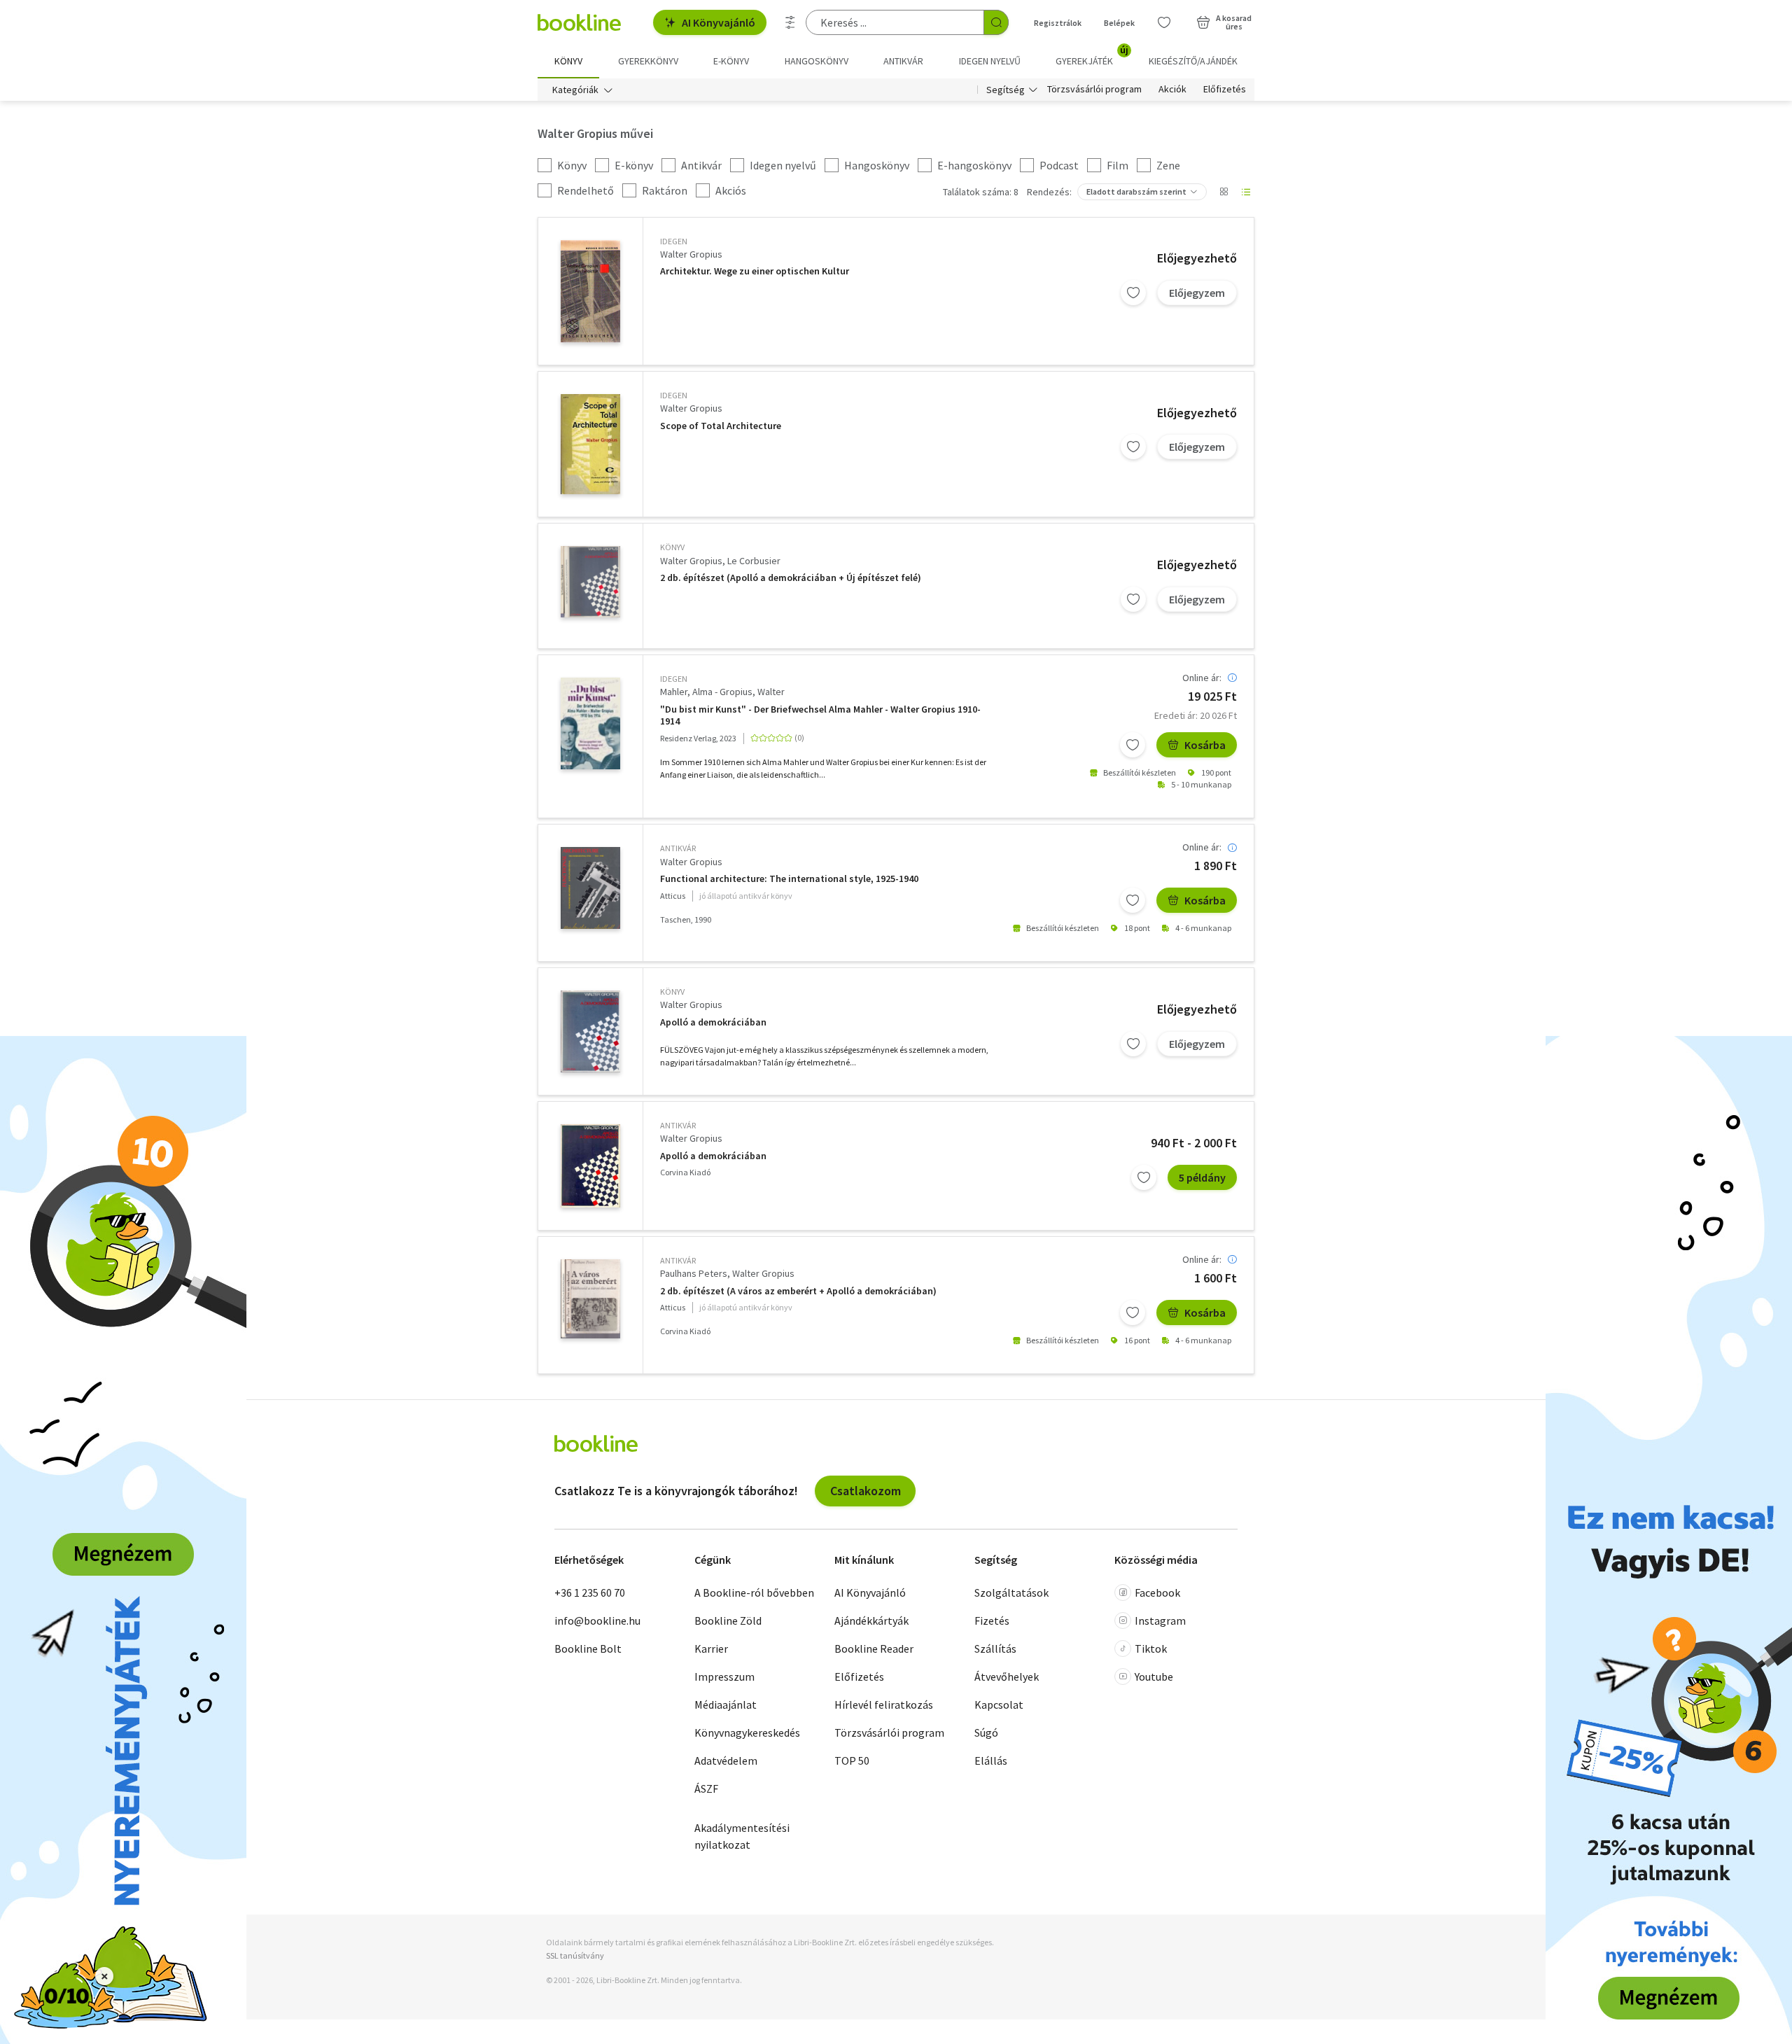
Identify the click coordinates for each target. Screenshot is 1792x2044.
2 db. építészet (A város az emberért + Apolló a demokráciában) (798, 1291)
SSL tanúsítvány (575, 1955)
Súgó (986, 1732)
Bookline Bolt (588, 1648)
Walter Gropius (691, 254)
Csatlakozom (866, 1491)
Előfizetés (1225, 90)
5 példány (1202, 1177)
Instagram (1160, 1620)
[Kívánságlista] (1164, 22)
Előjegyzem (1197, 293)
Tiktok (1151, 1648)
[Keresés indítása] (996, 22)
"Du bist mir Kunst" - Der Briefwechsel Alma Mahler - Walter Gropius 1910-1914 (820, 716)
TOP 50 (852, 1760)
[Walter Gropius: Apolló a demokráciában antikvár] (590, 1166)
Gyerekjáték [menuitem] (1092, 56)
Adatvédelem (726, 1760)
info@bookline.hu (597, 1620)
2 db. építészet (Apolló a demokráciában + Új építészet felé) (791, 578)
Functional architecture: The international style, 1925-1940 (789, 879)
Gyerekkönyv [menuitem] (648, 61)
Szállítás (995, 1648)
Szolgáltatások (1011, 1592)
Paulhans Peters (694, 1273)
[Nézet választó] (1224, 192)
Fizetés (992, 1620)
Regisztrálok (1058, 23)
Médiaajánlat (726, 1704)
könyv (672, 547)
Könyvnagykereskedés (747, 1732)
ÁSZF (706, 1788)
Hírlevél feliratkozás (884, 1704)
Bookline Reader (874, 1648)
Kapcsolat (999, 1704)
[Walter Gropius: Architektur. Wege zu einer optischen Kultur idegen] (590, 291)
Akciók (1172, 90)
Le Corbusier (754, 561)
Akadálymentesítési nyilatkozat (742, 1836)
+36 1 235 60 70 (590, 1592)
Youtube (1154, 1676)
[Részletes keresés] (790, 22)
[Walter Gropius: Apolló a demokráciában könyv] (590, 1031)
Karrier (711, 1648)
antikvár (678, 848)
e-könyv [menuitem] (731, 61)
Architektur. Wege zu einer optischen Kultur (755, 271)
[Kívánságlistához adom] (1133, 293)
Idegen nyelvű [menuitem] (990, 61)
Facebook (1157, 1592)
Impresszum (724, 1676)
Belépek (1119, 23)
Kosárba (1205, 745)
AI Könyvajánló (719, 22)
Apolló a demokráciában (713, 1022)
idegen (674, 241)
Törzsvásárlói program (1094, 90)
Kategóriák (575, 90)
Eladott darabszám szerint (1136, 191)
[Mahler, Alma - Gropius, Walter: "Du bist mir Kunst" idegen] (590, 723)
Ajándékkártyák (871, 1620)
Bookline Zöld (728, 1620)
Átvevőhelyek (1007, 1676)
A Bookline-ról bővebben (754, 1592)
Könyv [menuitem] (568, 61)
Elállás (991, 1760)
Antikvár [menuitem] (903, 61)
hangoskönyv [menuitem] (817, 61)
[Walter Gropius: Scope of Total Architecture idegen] (590, 444)
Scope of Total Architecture (721, 426)
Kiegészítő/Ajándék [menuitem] (1193, 61)
